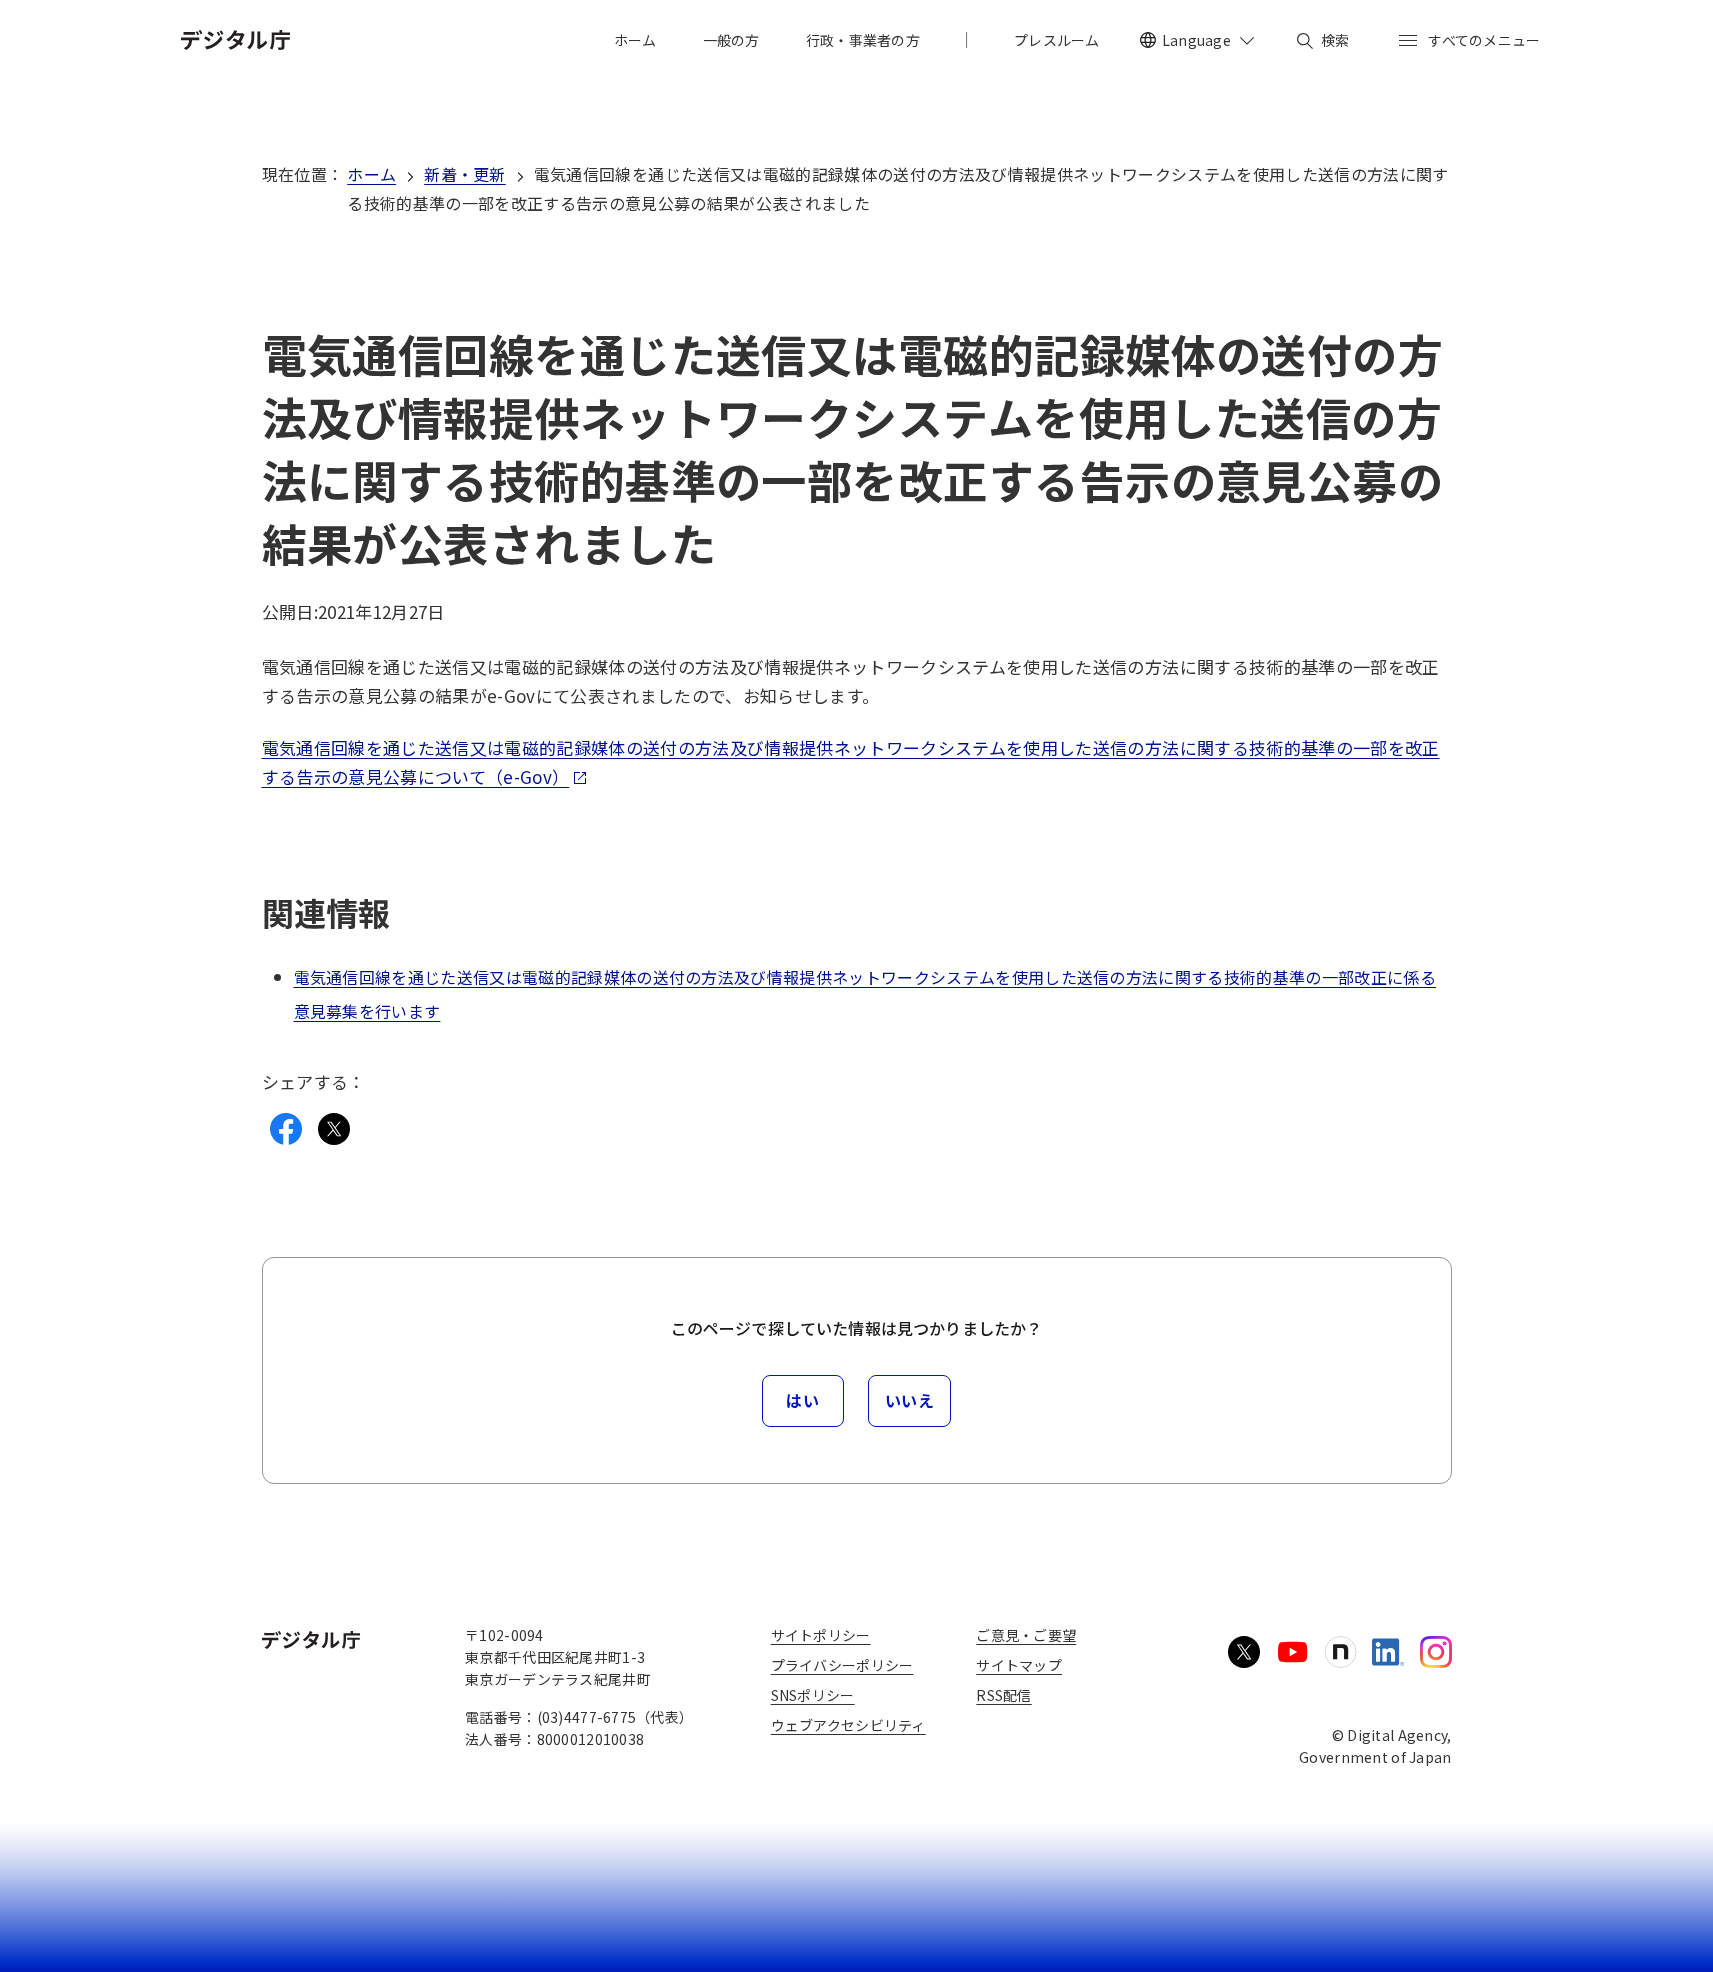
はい (802, 1400)
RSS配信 (1003, 1695)
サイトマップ (1019, 1665)
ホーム (371, 174)
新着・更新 (465, 174)
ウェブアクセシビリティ (848, 1725)
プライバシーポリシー (842, 1665)
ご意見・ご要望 (1026, 1635)
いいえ (910, 1400)
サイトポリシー (821, 1635)
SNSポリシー (813, 1695)
